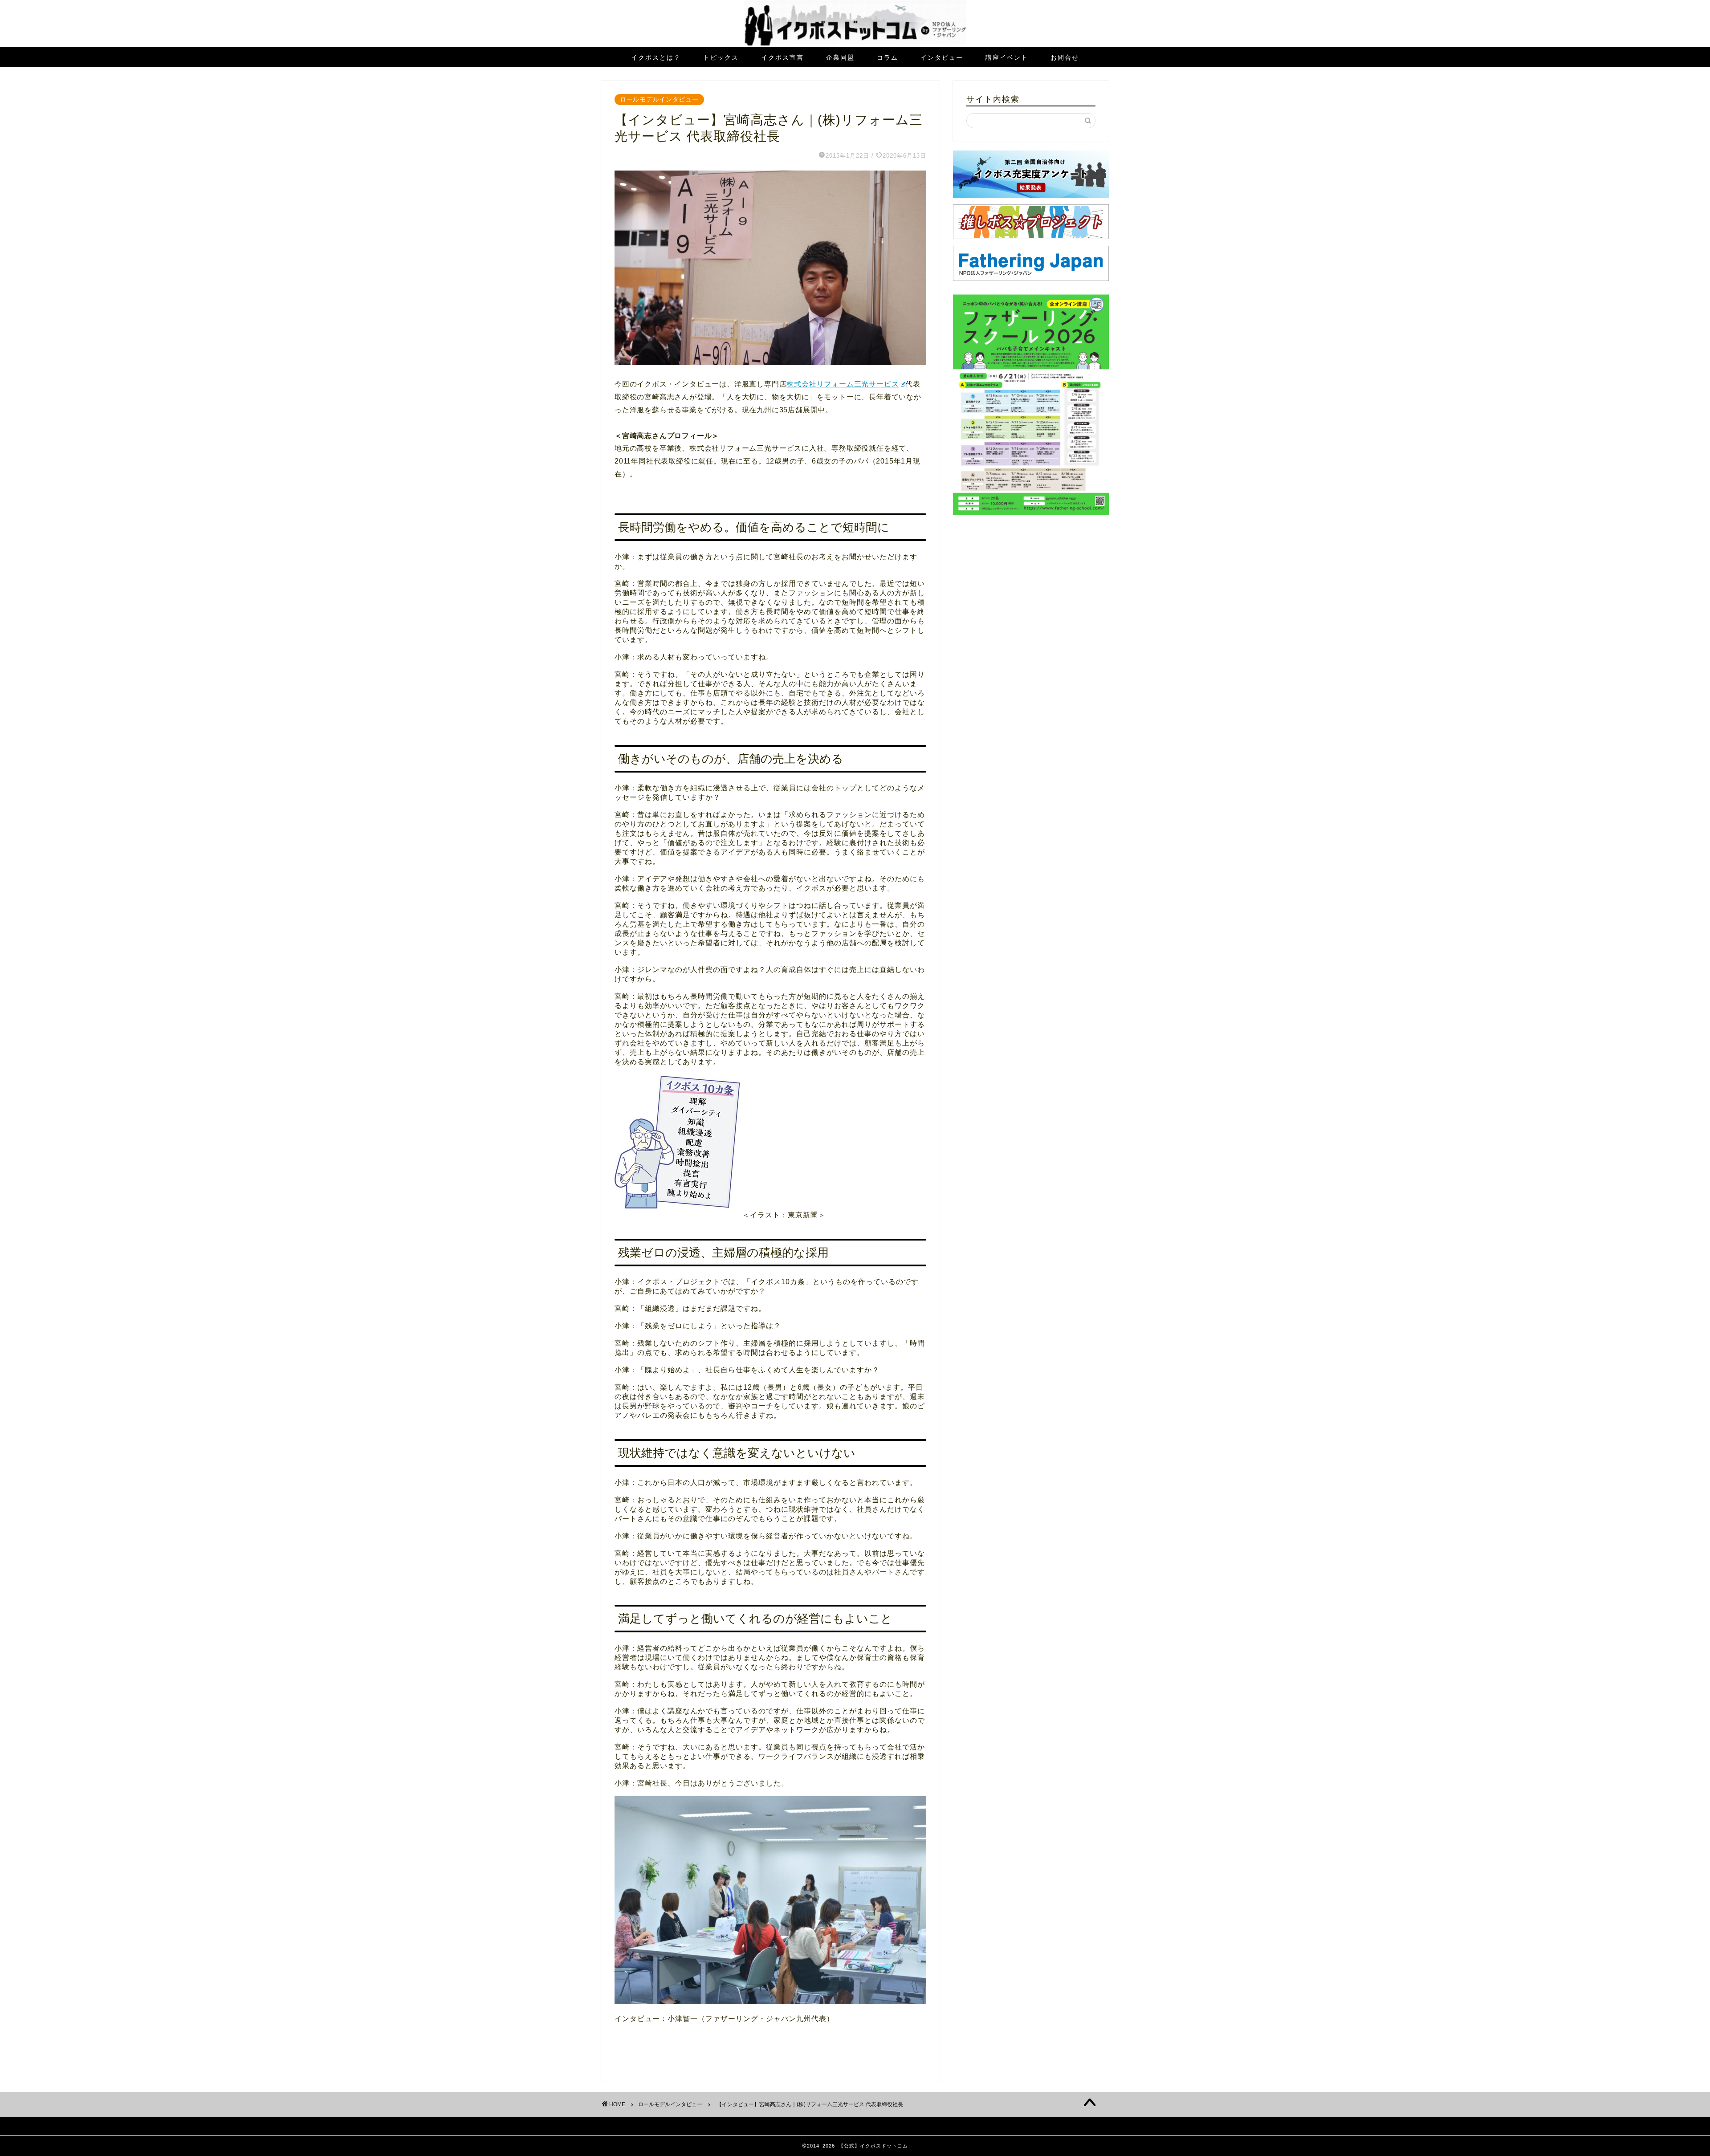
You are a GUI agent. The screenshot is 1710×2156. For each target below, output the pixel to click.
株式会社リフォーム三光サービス (843, 384)
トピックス (721, 57)
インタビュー (942, 57)
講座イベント (1007, 57)
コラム (888, 57)
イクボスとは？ (656, 57)
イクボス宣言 (782, 57)
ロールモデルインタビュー (659, 99)
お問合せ (1065, 57)
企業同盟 (840, 57)
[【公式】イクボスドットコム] (855, 44)
